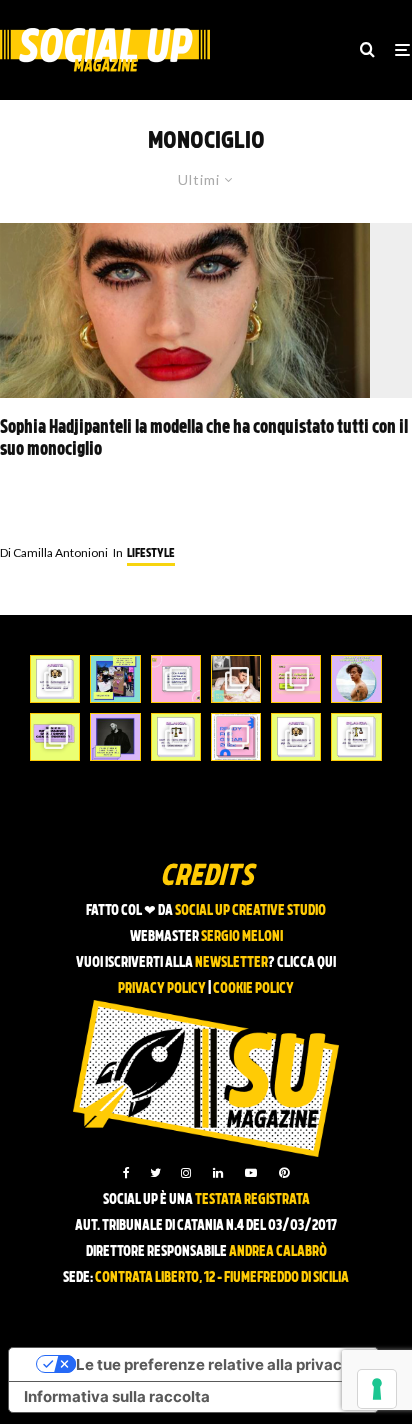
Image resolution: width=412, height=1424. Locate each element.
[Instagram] (186, 1173)
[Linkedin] (218, 1173)
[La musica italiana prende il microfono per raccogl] (176, 679)
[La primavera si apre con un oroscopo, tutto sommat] (176, 737)
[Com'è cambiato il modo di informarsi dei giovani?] (55, 737)
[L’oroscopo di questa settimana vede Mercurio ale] (356, 737)
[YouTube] (251, 1173)
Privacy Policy (162, 989)
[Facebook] (126, 1173)
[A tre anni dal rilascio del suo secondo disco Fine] (356, 679)
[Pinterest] (284, 1173)
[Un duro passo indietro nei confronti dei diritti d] (115, 679)
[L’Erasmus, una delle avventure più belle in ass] (296, 679)
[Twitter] (155, 1173)
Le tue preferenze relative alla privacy (213, 1364)
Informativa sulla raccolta (117, 1396)
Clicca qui (306, 963)
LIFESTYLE (151, 554)
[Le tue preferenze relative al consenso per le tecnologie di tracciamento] (377, 1389)
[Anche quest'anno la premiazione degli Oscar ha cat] (236, 737)
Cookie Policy (253, 989)
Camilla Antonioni (54, 552)
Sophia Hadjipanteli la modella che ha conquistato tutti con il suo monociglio (204, 439)
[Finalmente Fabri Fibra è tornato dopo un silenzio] (115, 737)
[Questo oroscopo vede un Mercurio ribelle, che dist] (55, 679)
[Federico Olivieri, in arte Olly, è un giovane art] (236, 679)
